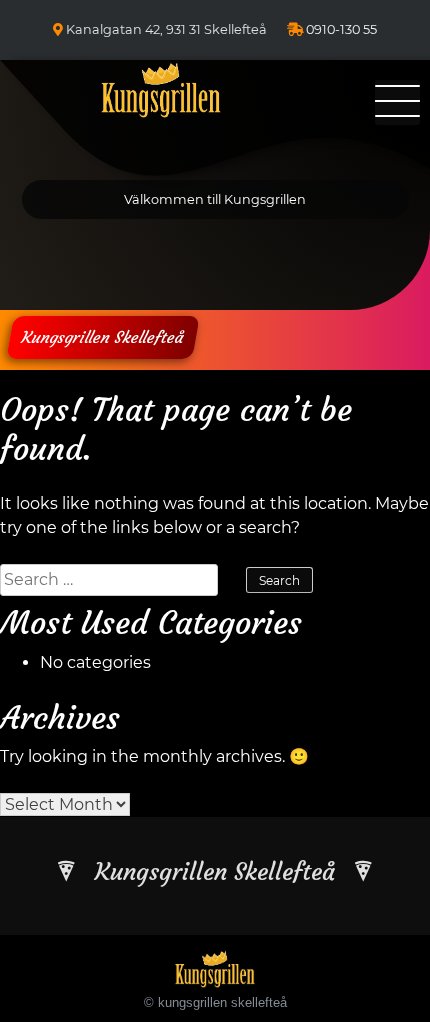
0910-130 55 (341, 29)
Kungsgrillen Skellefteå (103, 337)
